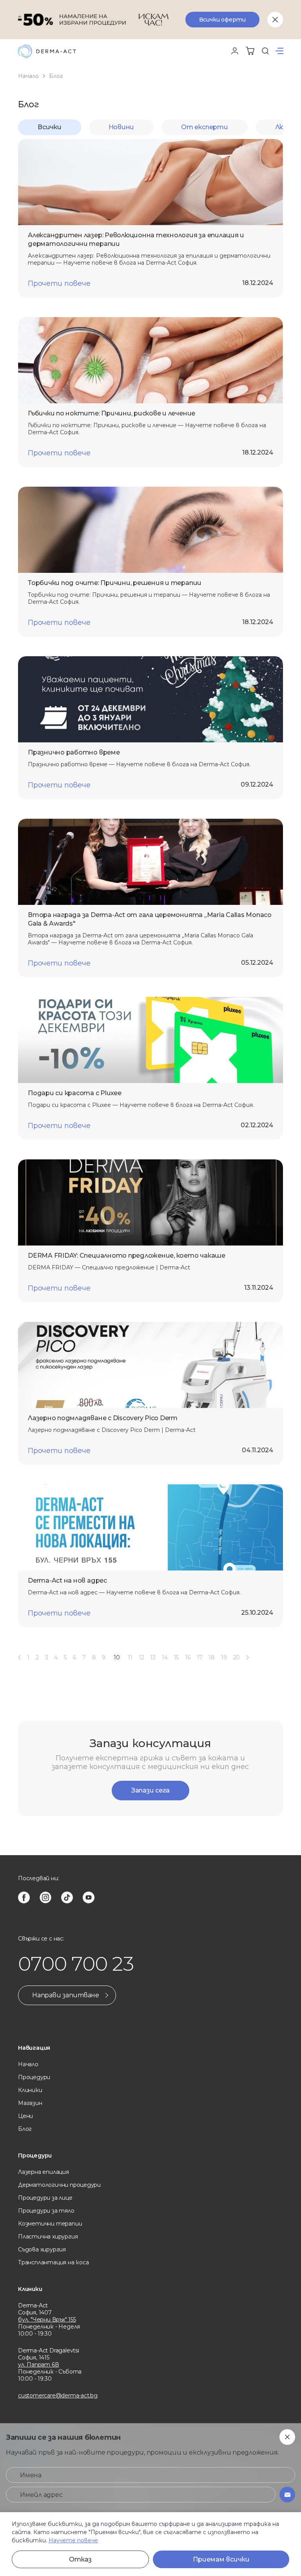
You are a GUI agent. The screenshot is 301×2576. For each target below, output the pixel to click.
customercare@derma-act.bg (58, 2395)
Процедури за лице (45, 2198)
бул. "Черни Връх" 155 (47, 2320)
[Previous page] (19, 1657)
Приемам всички (221, 2559)
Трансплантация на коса (53, 2262)
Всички (50, 127)
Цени (25, 2116)
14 (165, 1657)
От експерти (204, 127)
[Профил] (235, 51)
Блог (25, 2129)
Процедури (34, 2077)
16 (188, 1657)
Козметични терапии (50, 2224)
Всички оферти (222, 20)
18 (212, 1657)
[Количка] (250, 51)
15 (177, 1657)
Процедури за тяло (46, 2211)
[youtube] (89, 1897)
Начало (28, 76)
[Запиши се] (287, 2495)
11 (130, 1657)
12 (141, 1657)
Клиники (30, 2090)
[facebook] (24, 1897)
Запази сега (150, 1790)
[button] (279, 51)
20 (237, 1657)
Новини (121, 127)
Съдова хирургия (42, 2249)
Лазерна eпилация (44, 2172)
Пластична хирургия (48, 2237)
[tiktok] (67, 1897)
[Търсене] (265, 51)
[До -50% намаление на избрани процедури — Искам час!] (150, 20)
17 (200, 1657)
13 (153, 1657)
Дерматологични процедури (59, 2185)
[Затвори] (275, 20)
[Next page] (248, 1657)
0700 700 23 (76, 1964)
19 (224, 1657)
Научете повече (73, 2540)
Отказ (80, 2559)
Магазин (30, 2103)
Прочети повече (59, 283)
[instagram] (45, 1897)
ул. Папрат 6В (38, 2365)
